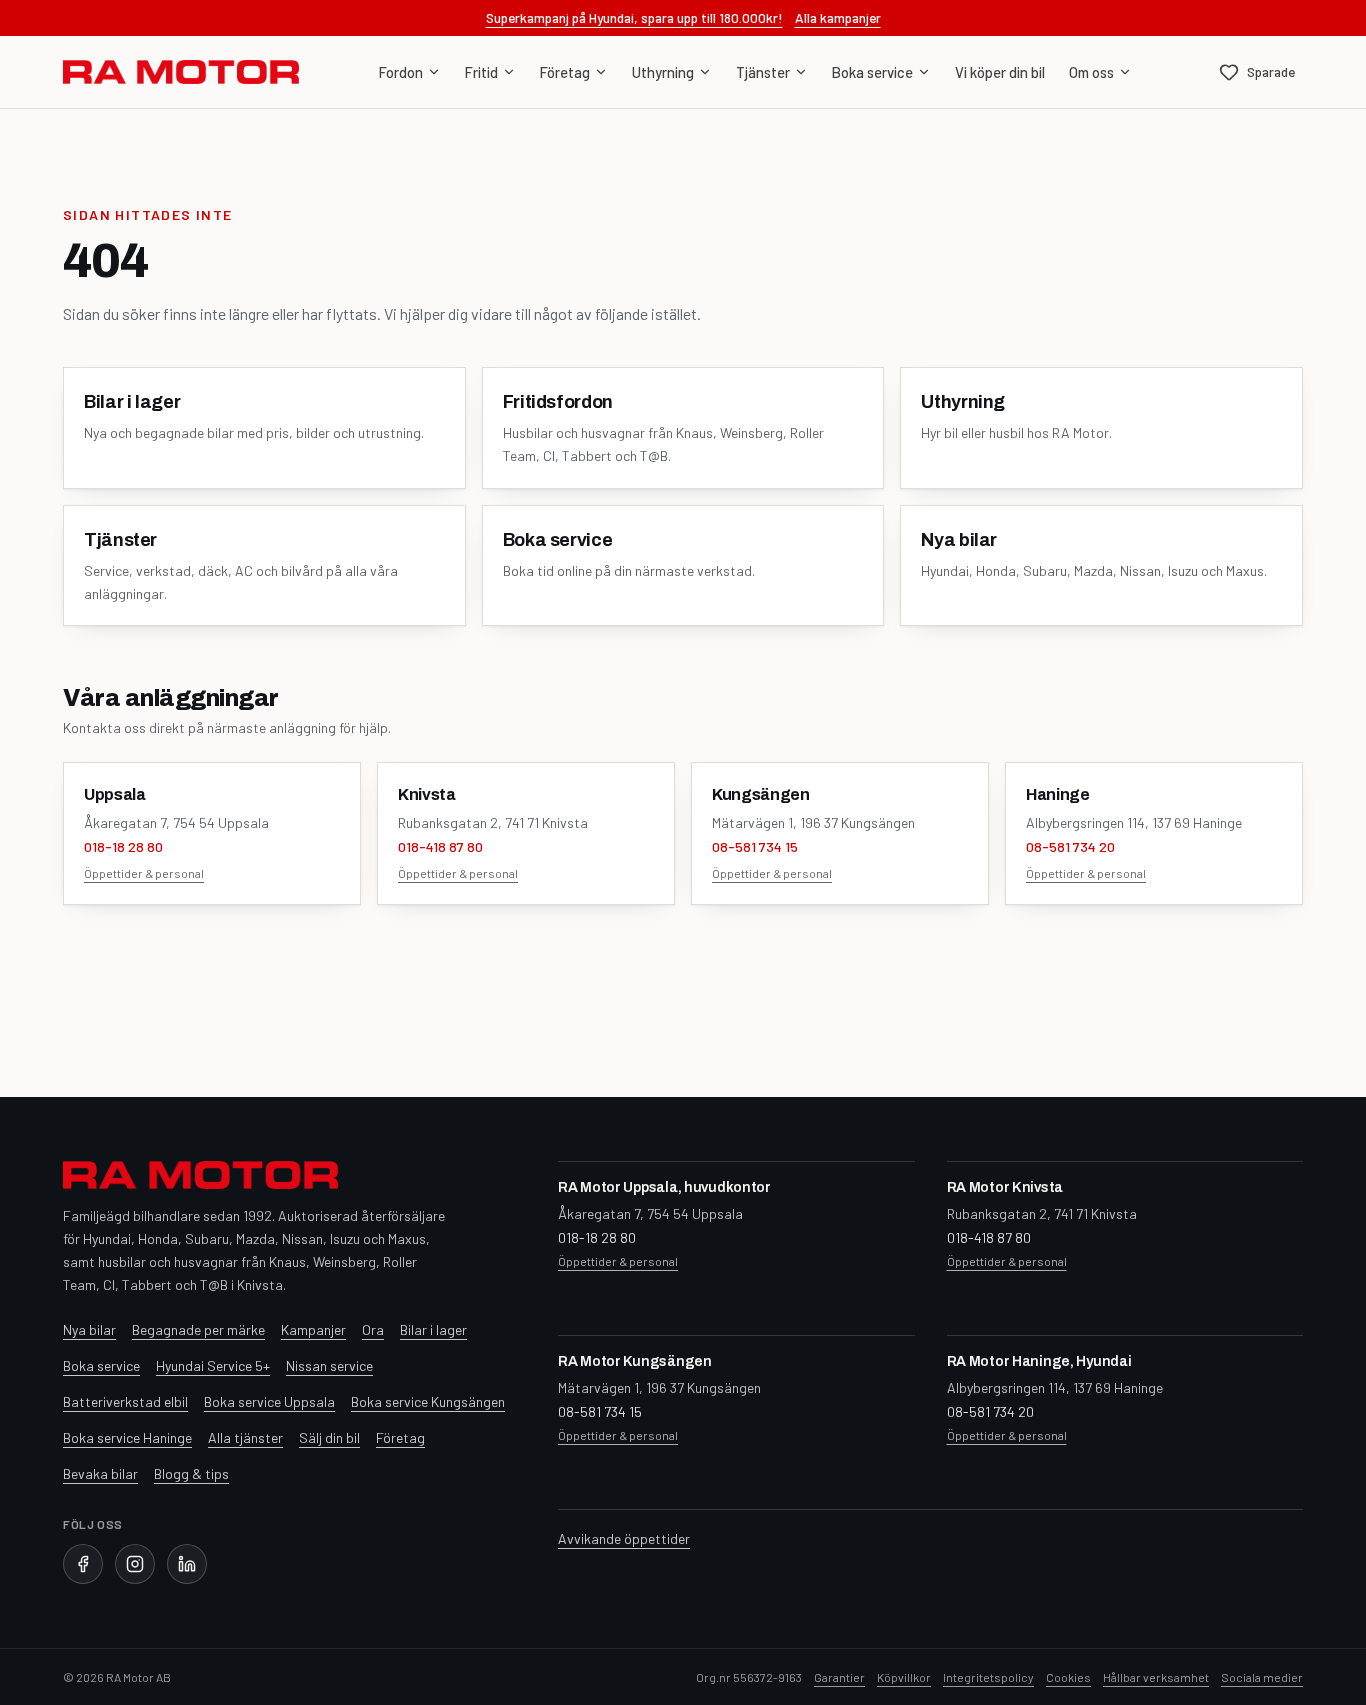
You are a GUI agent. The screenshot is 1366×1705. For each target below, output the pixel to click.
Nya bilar (89, 1329)
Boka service (872, 72)
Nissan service (329, 1365)
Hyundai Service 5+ (213, 1365)
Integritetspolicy (988, 1677)
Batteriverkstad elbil (125, 1401)
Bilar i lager (433, 1329)
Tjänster (763, 72)
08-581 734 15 (755, 846)
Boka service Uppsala (269, 1401)
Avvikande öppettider (624, 1538)
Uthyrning (663, 72)
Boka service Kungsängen (428, 1401)
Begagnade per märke (198, 1329)
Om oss (1091, 72)
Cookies (1068, 1677)
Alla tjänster (245, 1437)
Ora (373, 1329)
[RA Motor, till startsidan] (181, 72)
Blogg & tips (191, 1473)
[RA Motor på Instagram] (135, 1564)
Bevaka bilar (100, 1473)
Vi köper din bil (1000, 72)
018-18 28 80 (123, 846)
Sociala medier (1262, 1677)
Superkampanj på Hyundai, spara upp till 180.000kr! (634, 17)
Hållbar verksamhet (1156, 1677)
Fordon (401, 72)
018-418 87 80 (440, 846)
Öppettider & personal (144, 873)
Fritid (481, 72)
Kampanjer (313, 1329)
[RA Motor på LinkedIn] (187, 1564)
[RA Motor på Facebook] (83, 1564)
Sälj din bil (329, 1437)
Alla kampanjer (838, 17)
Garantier (839, 1677)
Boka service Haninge (127, 1437)
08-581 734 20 (1070, 846)
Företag (565, 72)
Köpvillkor (904, 1677)
